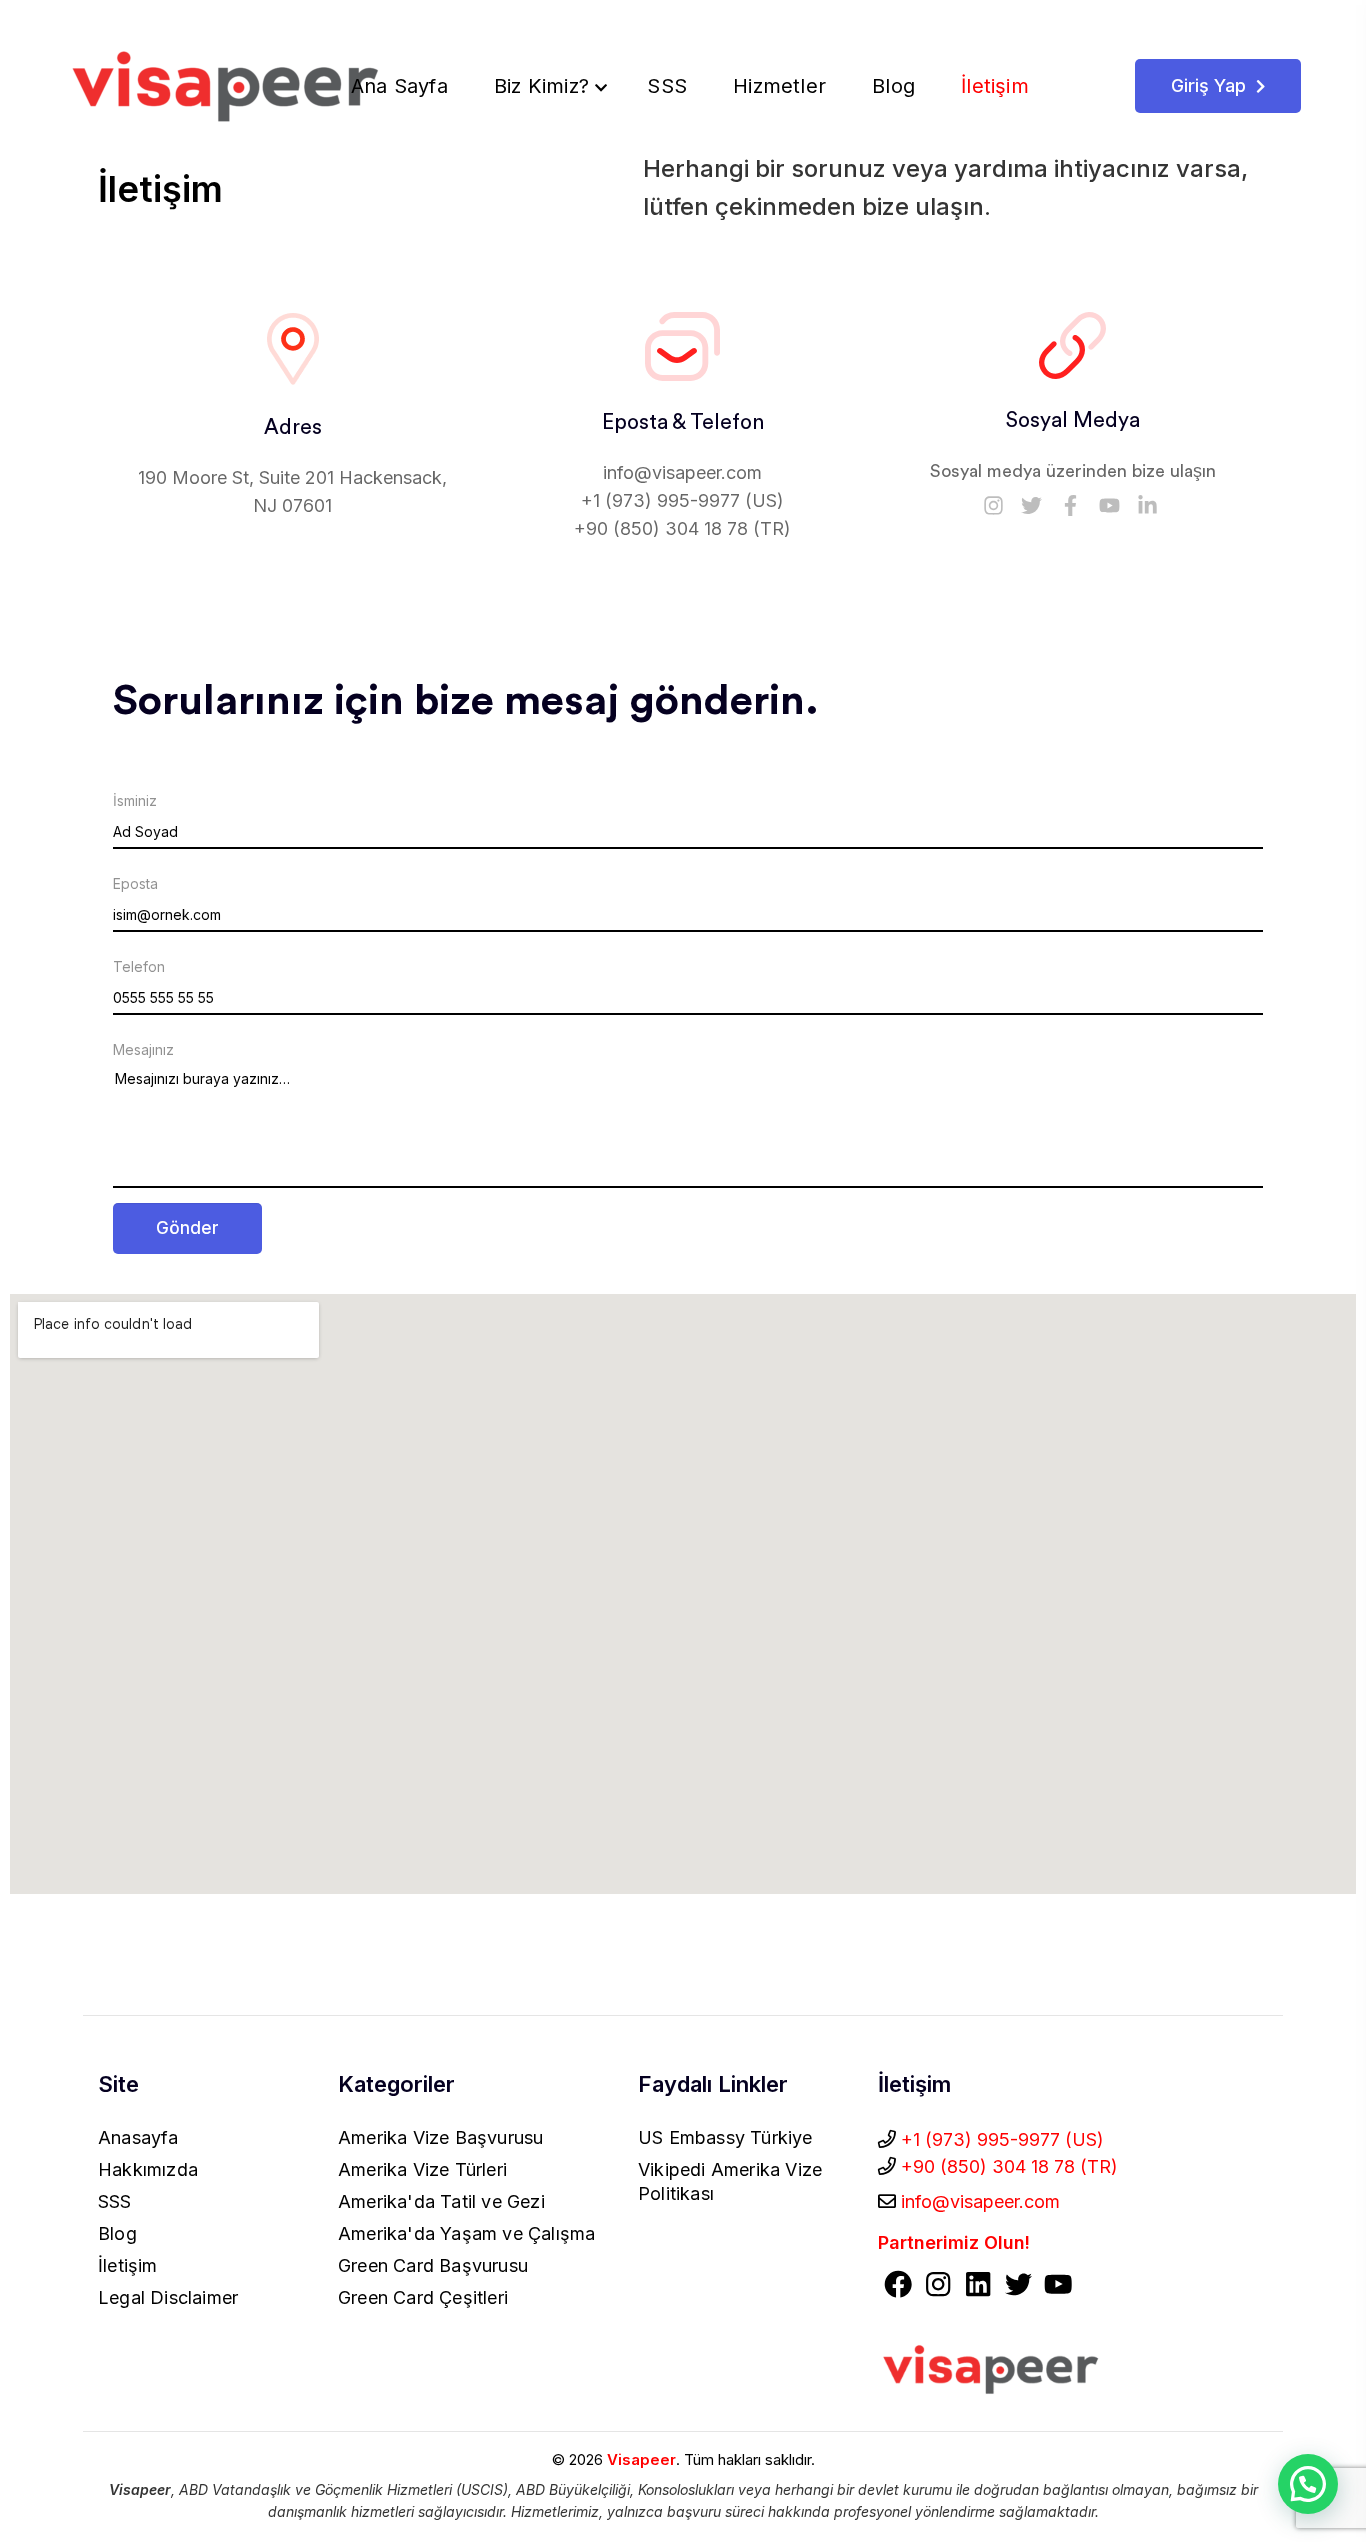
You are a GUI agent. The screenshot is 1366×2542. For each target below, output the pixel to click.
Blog (896, 86)
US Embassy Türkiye (725, 2137)
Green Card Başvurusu (433, 2265)
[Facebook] (898, 2288)
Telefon (139, 967)
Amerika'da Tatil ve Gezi (441, 2201)
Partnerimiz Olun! (954, 2242)
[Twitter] (1032, 505)
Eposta (135, 884)
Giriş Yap (1211, 85)
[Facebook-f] (1071, 505)
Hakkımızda (148, 2169)
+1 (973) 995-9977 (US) (682, 500)
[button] (1308, 2484)
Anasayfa (138, 2137)
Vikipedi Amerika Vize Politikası (730, 2181)
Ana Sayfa (402, 86)
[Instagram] (993, 505)
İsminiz (135, 801)
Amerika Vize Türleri (422, 2169)
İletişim (998, 86)
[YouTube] (1058, 2288)
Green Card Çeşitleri (423, 2297)
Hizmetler (782, 86)
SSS (670, 86)
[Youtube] (1109, 505)
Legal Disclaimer (168, 2297)
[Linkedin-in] (1148, 505)
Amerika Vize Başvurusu (440, 2137)
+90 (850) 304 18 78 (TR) (682, 528)
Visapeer (641, 2459)
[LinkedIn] (978, 2288)
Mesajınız (143, 1050)
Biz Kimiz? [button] (544, 86)
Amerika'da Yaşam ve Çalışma (466, 2233)
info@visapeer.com (682, 472)
